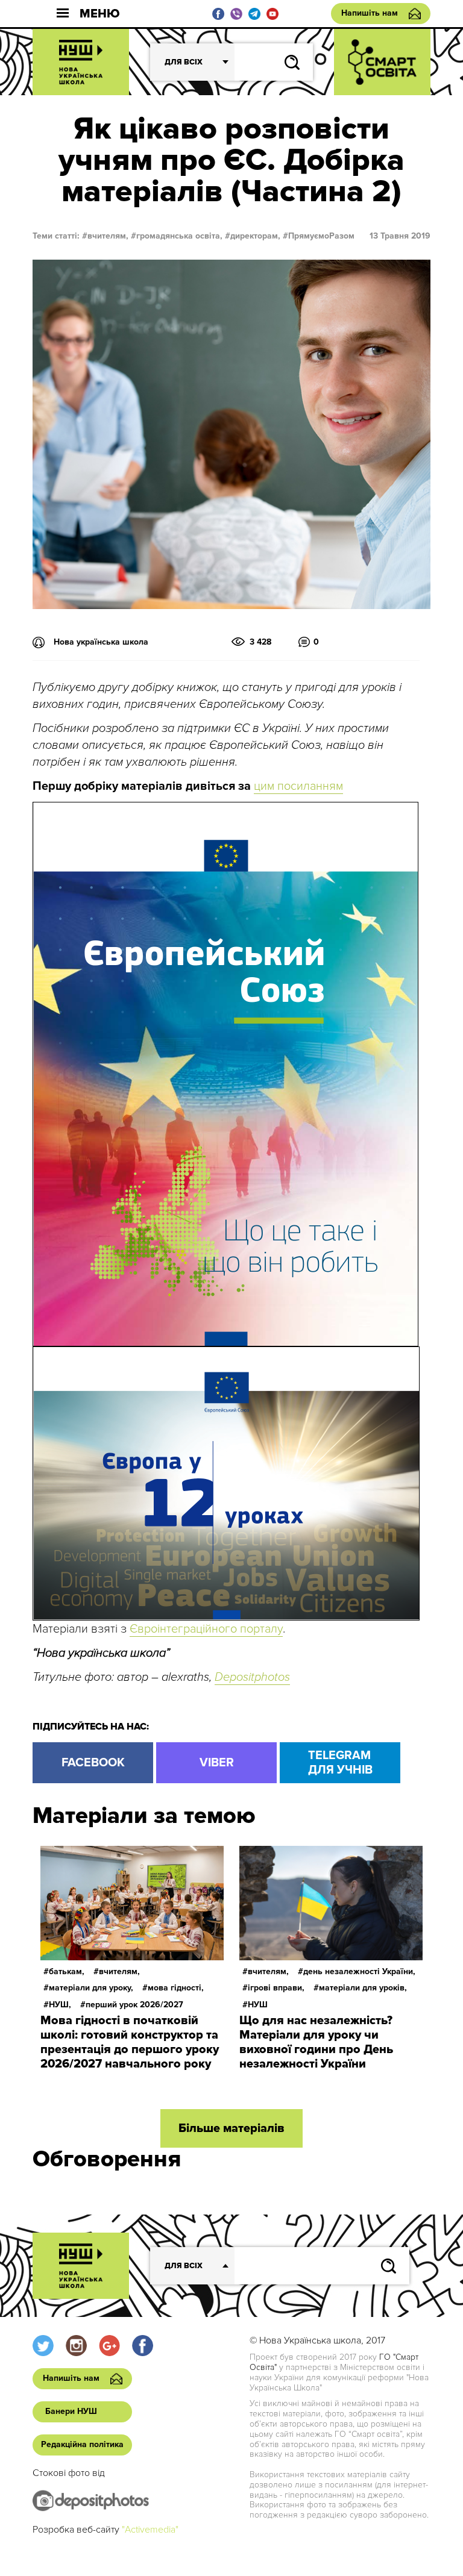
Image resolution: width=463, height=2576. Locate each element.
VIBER (217, 1763)
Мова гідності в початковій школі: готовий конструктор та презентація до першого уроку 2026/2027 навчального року (130, 2042)
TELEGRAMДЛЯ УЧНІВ (340, 1763)
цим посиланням (298, 786)
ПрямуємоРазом (321, 236)
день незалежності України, (359, 1971)
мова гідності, (176, 1988)
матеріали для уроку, (91, 1988)
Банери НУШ (71, 2411)
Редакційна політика (82, 2444)
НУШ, (60, 2005)
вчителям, (108, 236)
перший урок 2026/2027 (134, 2005)
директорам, (255, 236)
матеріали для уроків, (363, 1988)
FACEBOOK (93, 1763)
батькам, (67, 1971)
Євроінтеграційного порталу (206, 1629)
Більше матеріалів (231, 2128)
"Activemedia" (150, 2530)
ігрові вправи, (276, 1988)
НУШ (258, 2005)
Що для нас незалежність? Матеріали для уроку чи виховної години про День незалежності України (316, 2042)
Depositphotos (252, 1677)
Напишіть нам (370, 13)
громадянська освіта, (179, 236)
